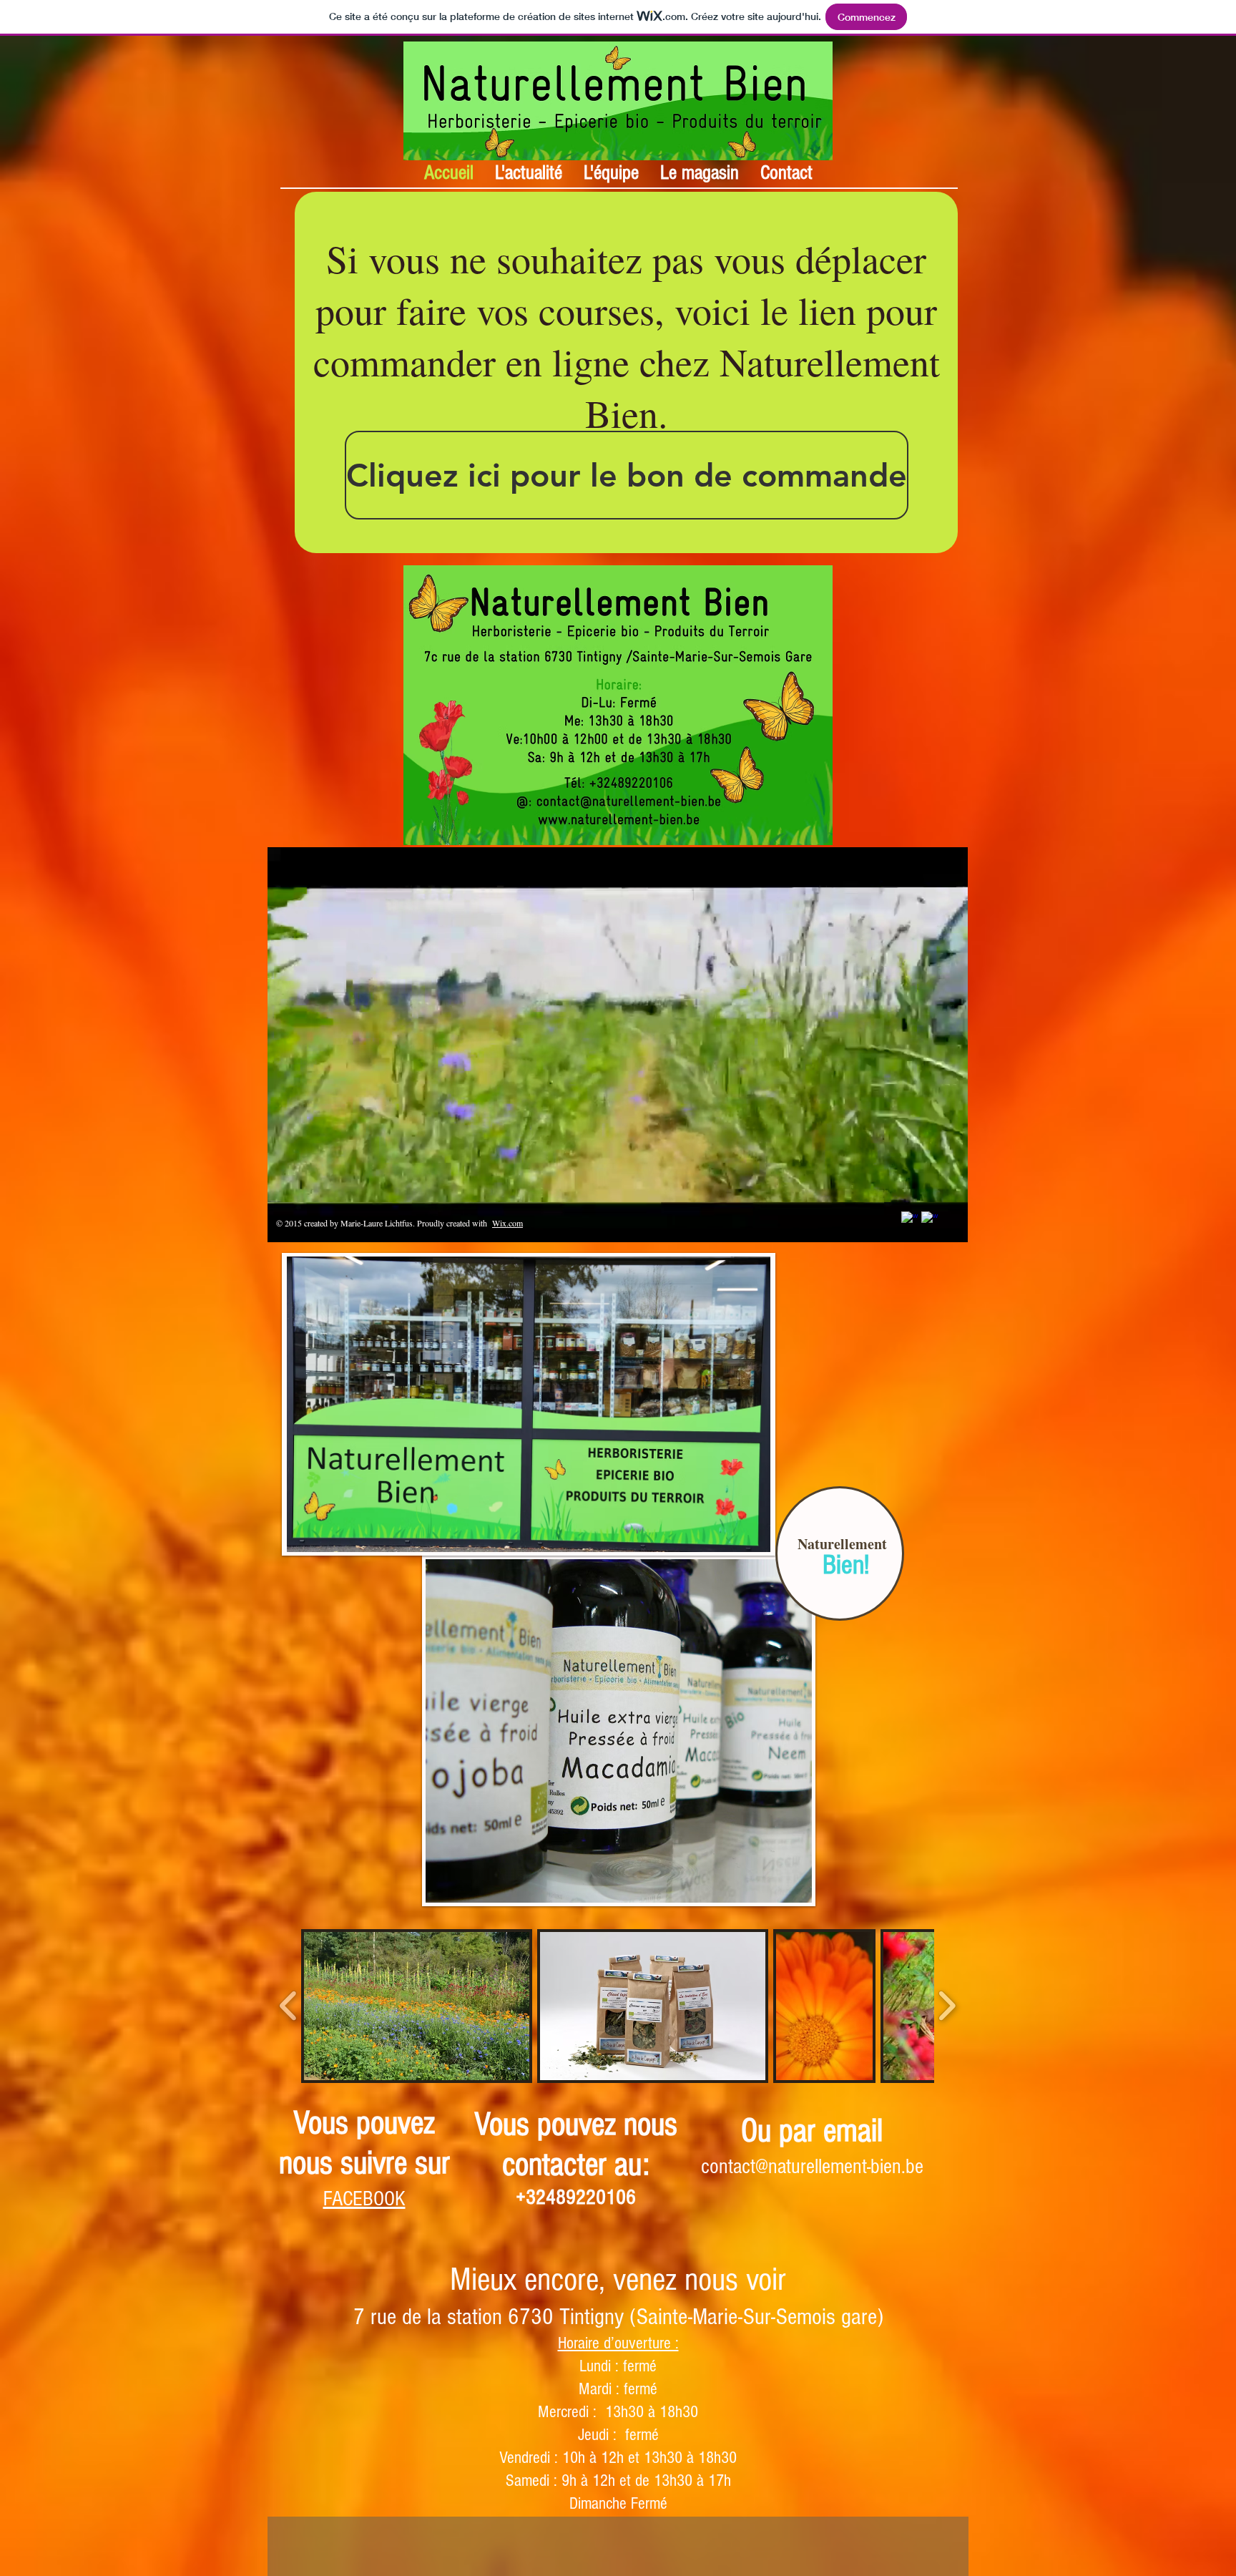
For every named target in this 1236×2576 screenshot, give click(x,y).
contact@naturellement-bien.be (812, 2167)
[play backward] (289, 2006)
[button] (417, 2006)
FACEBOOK (364, 2199)
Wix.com (507, 1223)
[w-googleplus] (930, 1220)
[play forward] (947, 2006)
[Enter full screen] (948, 1223)
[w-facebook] (909, 1220)
